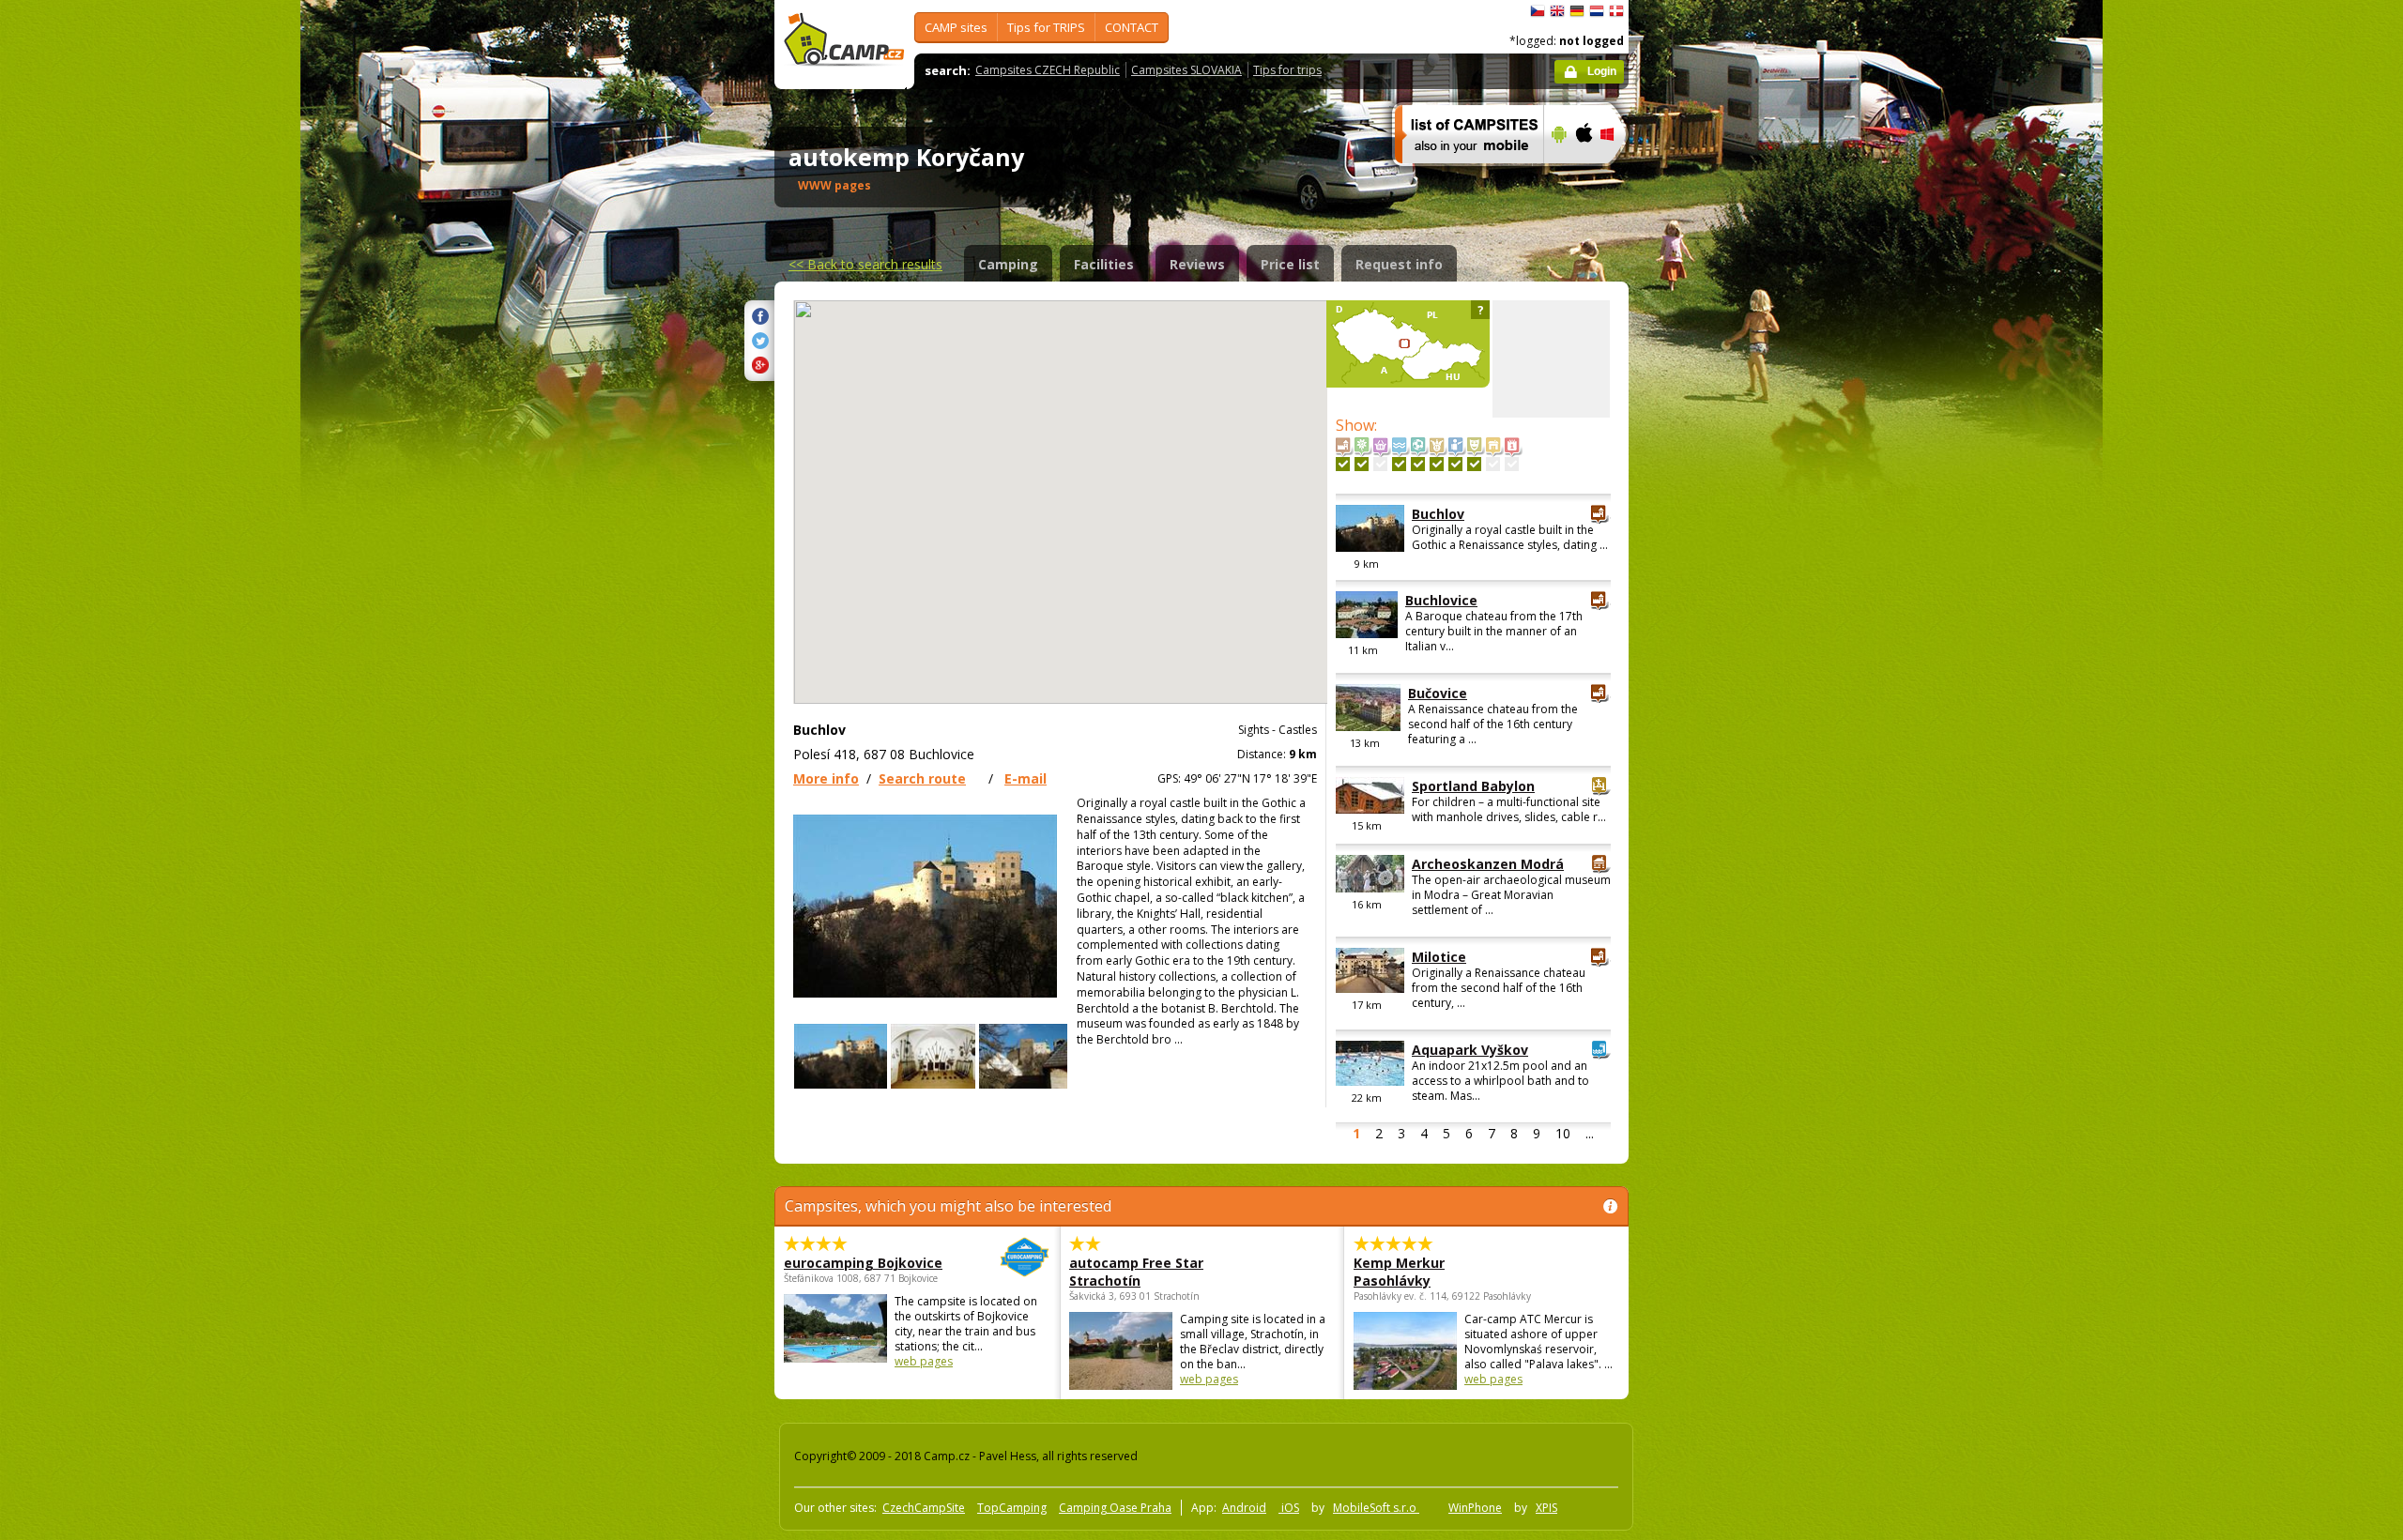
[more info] (1461, 175)
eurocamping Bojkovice (863, 1263)
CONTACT (1132, 27)
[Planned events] (1512, 464)
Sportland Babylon (1473, 786)
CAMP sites (956, 27)
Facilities (1104, 264)
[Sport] (1418, 464)
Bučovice (1438, 693)
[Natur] (1362, 464)
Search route (922, 778)
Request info (1399, 264)
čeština (1538, 11)
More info (826, 778)
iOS (1289, 1508)
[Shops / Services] (1380, 464)
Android (1244, 1508)
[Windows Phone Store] (1619, 175)
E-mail (1025, 778)
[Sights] (1343, 464)
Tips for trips (1287, 70)
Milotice (1439, 957)
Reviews (1197, 264)
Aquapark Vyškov (1470, 1050)
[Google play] (1557, 175)
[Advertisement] (1707, 564)
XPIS (1546, 1508)
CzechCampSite (924, 1508)
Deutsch (1577, 11)
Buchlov (1438, 514)
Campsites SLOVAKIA (1186, 70)
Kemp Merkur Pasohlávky (1399, 1272)
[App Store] (1583, 175)
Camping (1008, 264)
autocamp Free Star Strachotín (1136, 1272)
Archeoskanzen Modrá (1488, 864)
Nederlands (1597, 11)
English (1557, 11)
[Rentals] (1493, 464)
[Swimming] (1399, 464)
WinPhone (1475, 1508)
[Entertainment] (1437, 464)
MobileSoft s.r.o (1376, 1508)
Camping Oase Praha (1115, 1508)
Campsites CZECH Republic (1048, 70)
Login (1602, 71)
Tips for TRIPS (1046, 27)
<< (865, 264)
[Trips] (1455, 464)
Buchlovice (1441, 600)
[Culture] (1474, 464)
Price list (1290, 264)
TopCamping (1012, 1508)
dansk (1616, 11)
